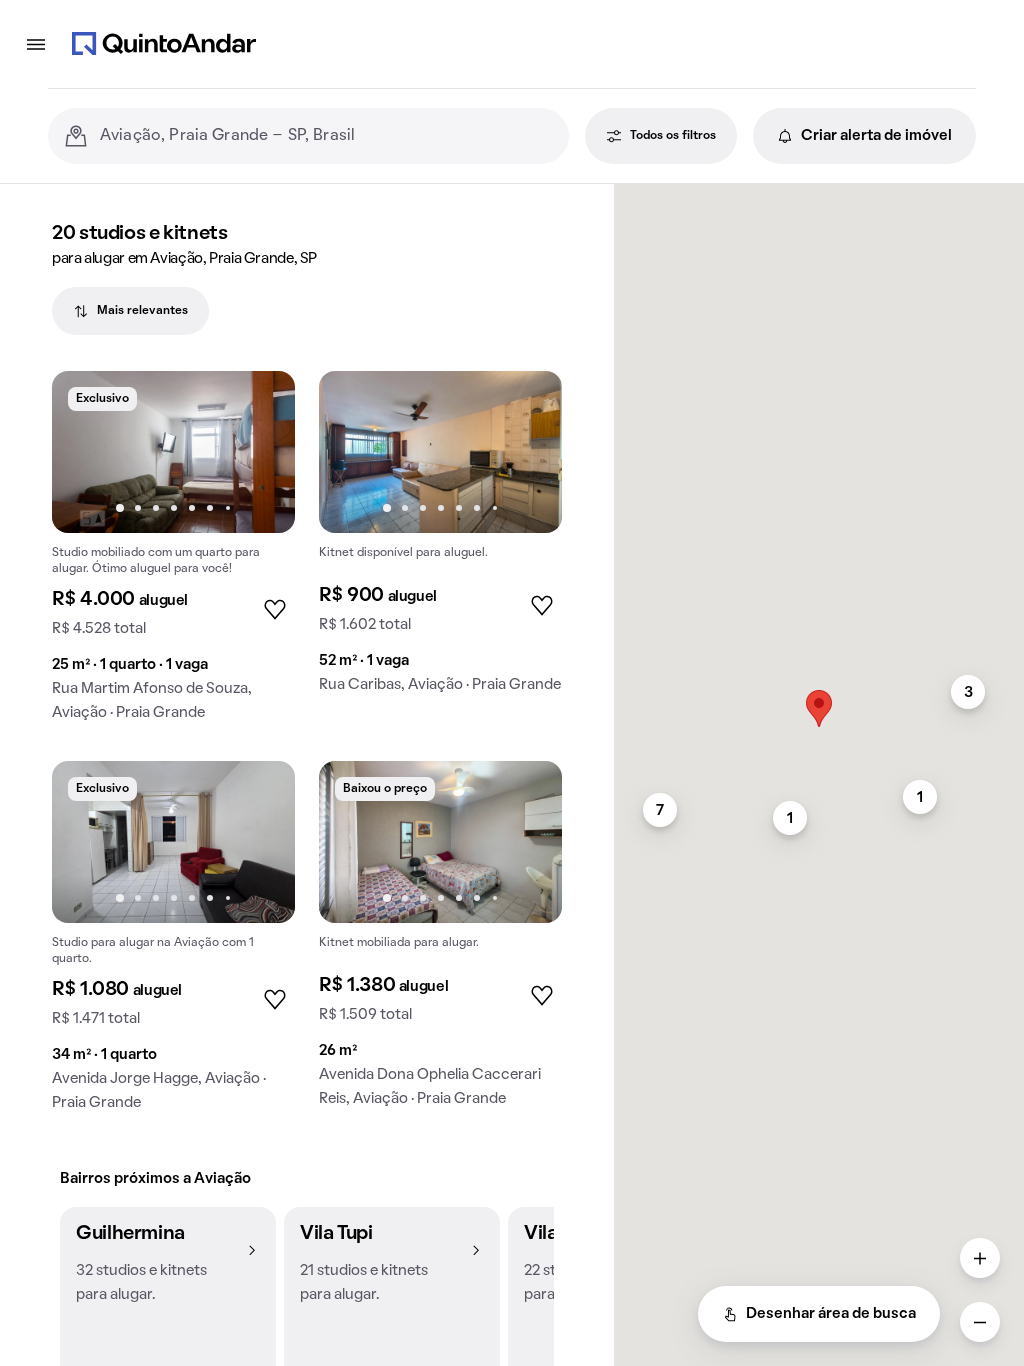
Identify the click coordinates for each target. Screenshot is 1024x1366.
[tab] (130, 311)
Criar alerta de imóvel (876, 136)
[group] (173, 554)
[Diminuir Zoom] (980, 1322)
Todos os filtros (673, 136)
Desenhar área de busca (831, 1314)
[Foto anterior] (88, 452)
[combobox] (326, 136)
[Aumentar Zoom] (980, 1258)
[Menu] (36, 44)
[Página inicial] (164, 44)
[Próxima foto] (259, 452)
